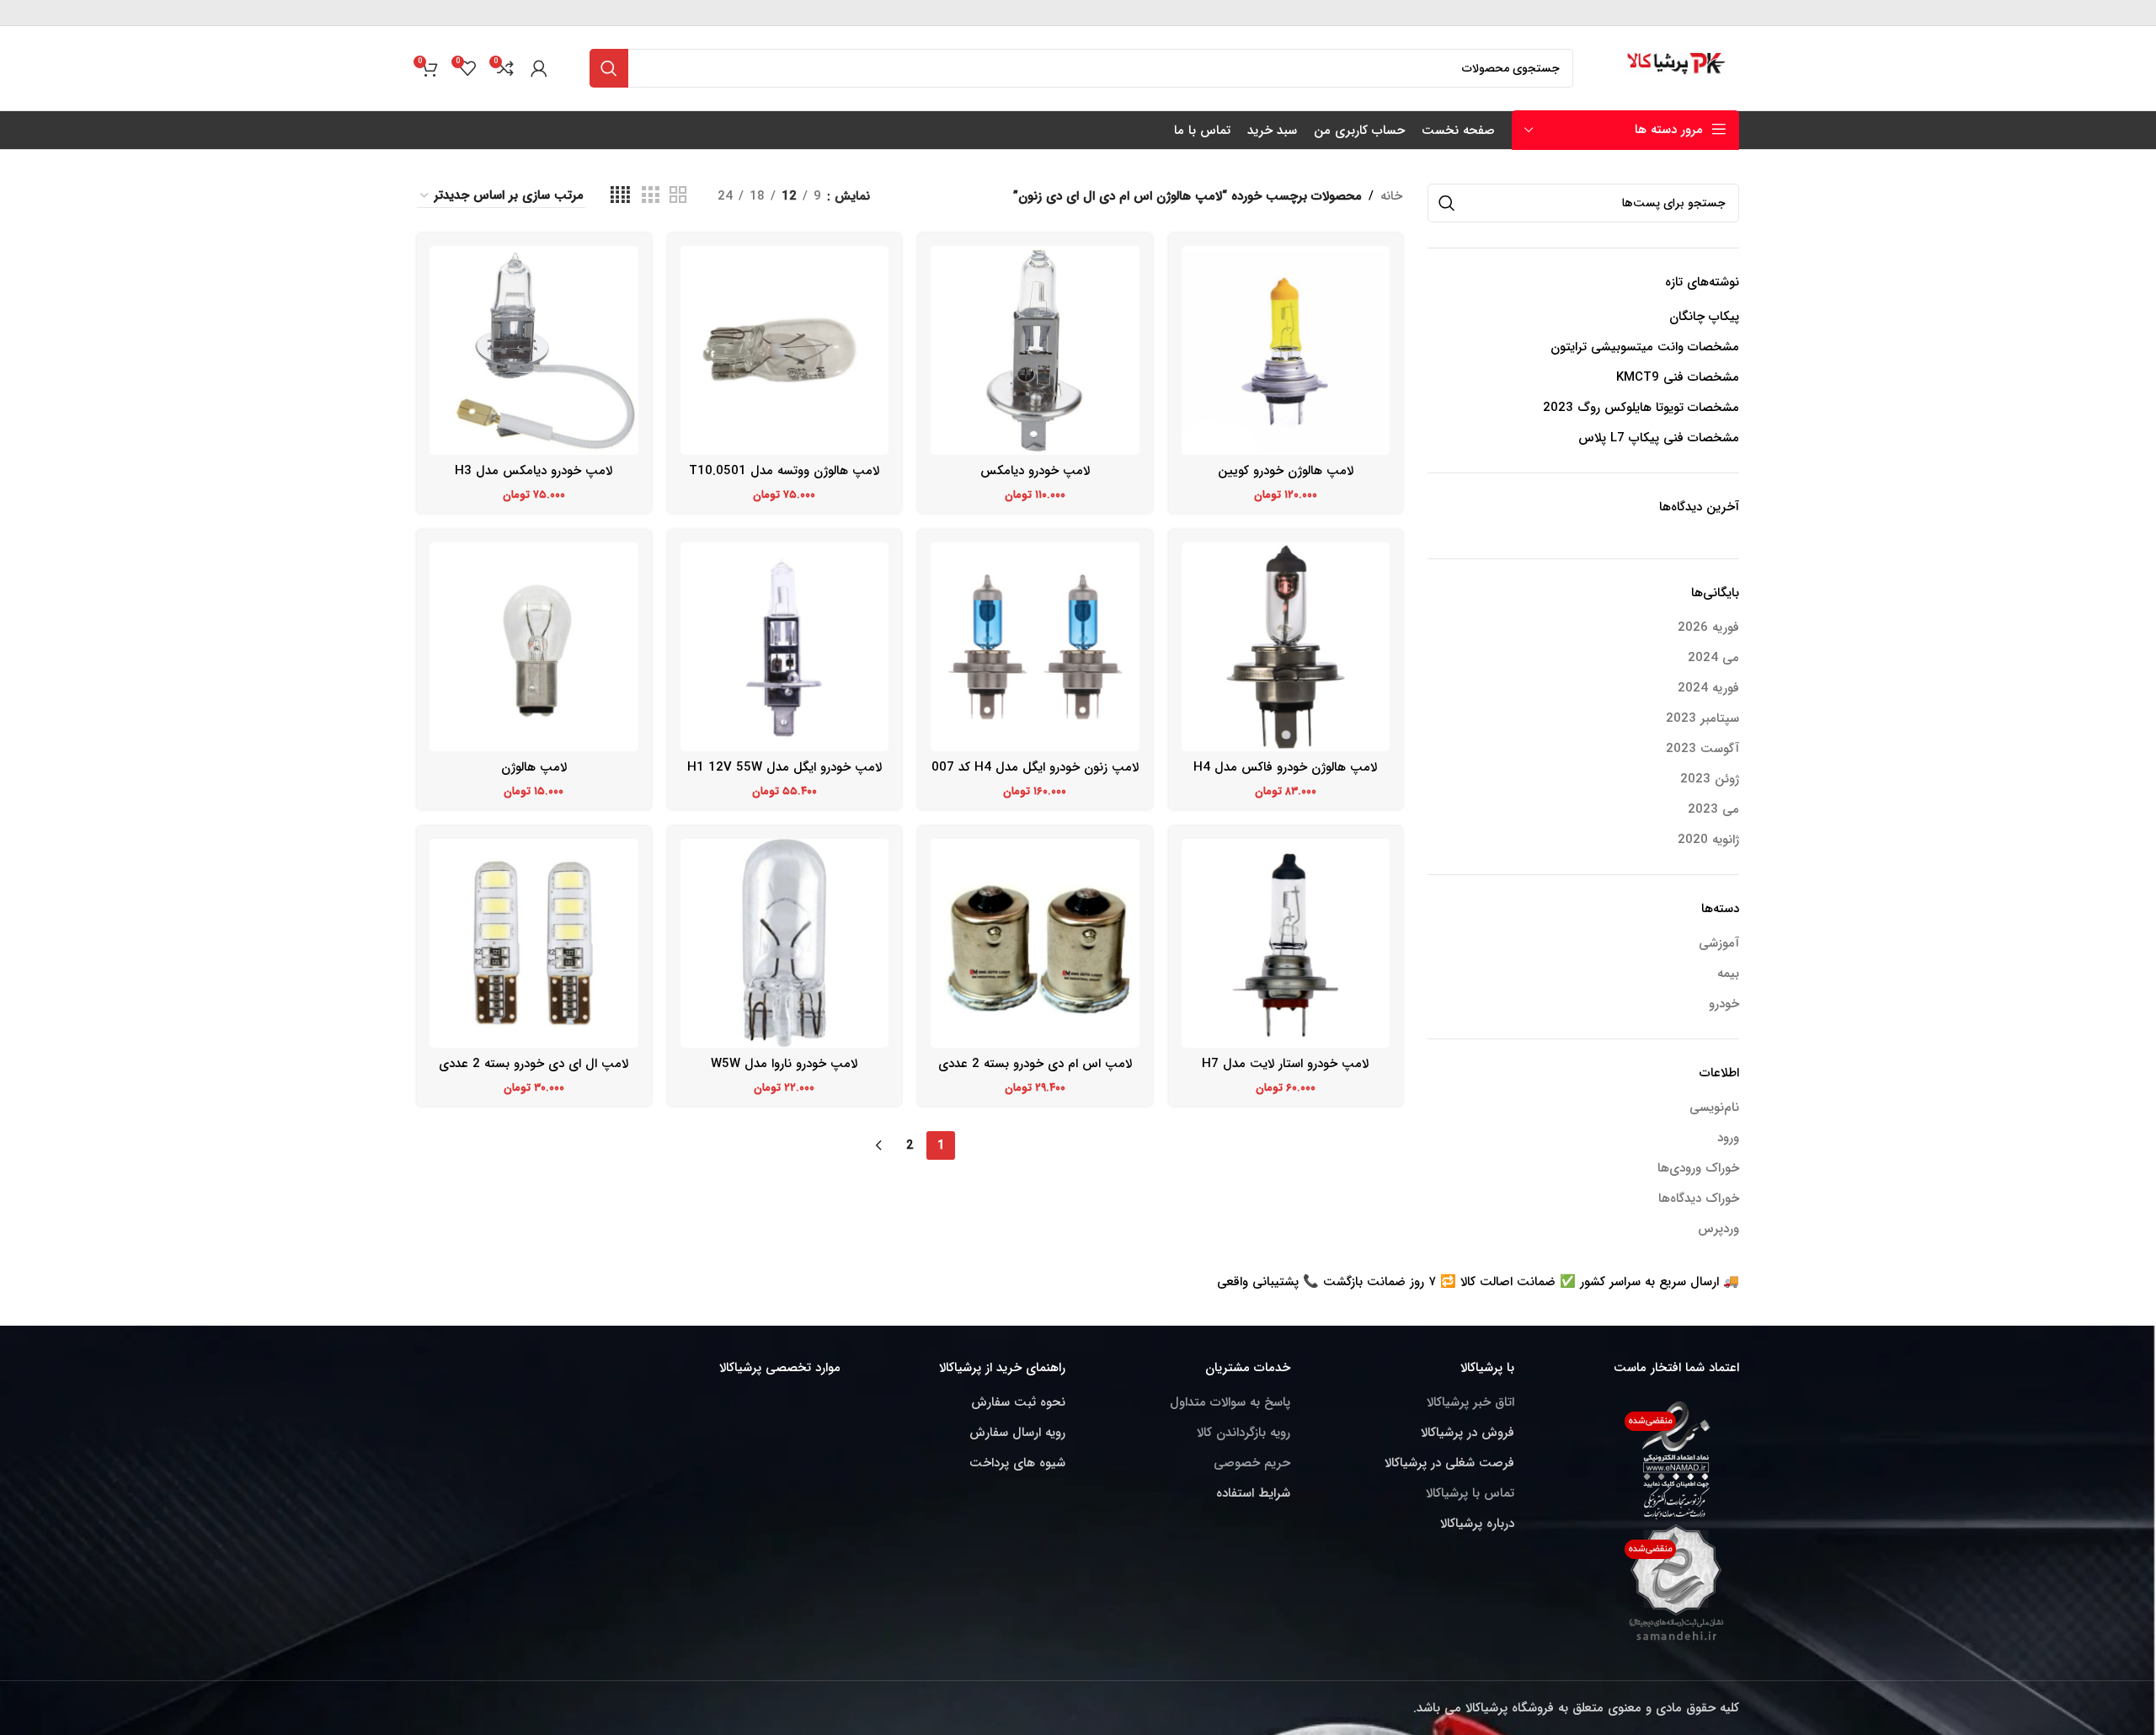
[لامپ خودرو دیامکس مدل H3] (534, 350)
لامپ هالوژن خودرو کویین (1286, 471)
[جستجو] (609, 68)
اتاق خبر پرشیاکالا (1470, 1402)
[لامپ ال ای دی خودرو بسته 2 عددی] (534, 943)
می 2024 (1713, 658)
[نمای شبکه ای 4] (620, 196)
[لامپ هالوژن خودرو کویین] (1286, 350)
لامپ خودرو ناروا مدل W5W (784, 1064)
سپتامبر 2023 (1702, 719)
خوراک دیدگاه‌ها (1699, 1198)
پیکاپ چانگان (1704, 317)
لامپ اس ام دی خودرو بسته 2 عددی (1035, 1064)
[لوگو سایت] (1677, 67)
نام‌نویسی (1714, 1108)
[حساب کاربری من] (539, 68)
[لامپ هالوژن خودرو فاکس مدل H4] (1286, 647)
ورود (1728, 1138)
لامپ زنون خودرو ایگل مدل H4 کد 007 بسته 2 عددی (1035, 776)
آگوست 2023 (1702, 749)
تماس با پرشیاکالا (1470, 1493)
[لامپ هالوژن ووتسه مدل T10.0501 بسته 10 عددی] (785, 350)
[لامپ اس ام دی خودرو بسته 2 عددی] (1035, 943)
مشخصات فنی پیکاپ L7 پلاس (1659, 438)
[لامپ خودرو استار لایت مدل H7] (1286, 943)
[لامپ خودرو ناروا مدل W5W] (785, 943)
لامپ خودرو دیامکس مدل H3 (534, 471)
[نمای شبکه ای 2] (678, 196)
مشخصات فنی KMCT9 (1678, 378)
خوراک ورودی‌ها (1698, 1168)
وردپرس (1718, 1229)
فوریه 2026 (1708, 628)
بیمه (1728, 974)
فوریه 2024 (1708, 689)
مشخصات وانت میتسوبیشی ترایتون (1645, 347)
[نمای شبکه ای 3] (650, 196)
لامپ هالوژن (534, 767)
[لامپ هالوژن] (534, 647)
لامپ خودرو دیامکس (1035, 471)
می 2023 (1713, 810)
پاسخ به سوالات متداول (1230, 1402)
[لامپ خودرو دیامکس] (1035, 350)
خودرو (1724, 1004)
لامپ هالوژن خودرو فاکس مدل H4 (1285, 767)
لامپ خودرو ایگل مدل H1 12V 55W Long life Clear (784, 776)
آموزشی (1719, 944)
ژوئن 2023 (1710, 779)
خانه (1391, 196)
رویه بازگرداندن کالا (1243, 1433)
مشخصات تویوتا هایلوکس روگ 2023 (1641, 408)
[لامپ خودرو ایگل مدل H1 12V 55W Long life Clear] (785, 647)
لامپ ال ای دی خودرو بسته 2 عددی (534, 1064)
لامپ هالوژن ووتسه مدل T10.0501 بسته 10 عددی (784, 480)
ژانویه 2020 (1708, 840)
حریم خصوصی (1252, 1463)
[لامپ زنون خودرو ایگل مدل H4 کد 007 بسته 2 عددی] (1035, 647)
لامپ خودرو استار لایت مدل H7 (1285, 1064)
